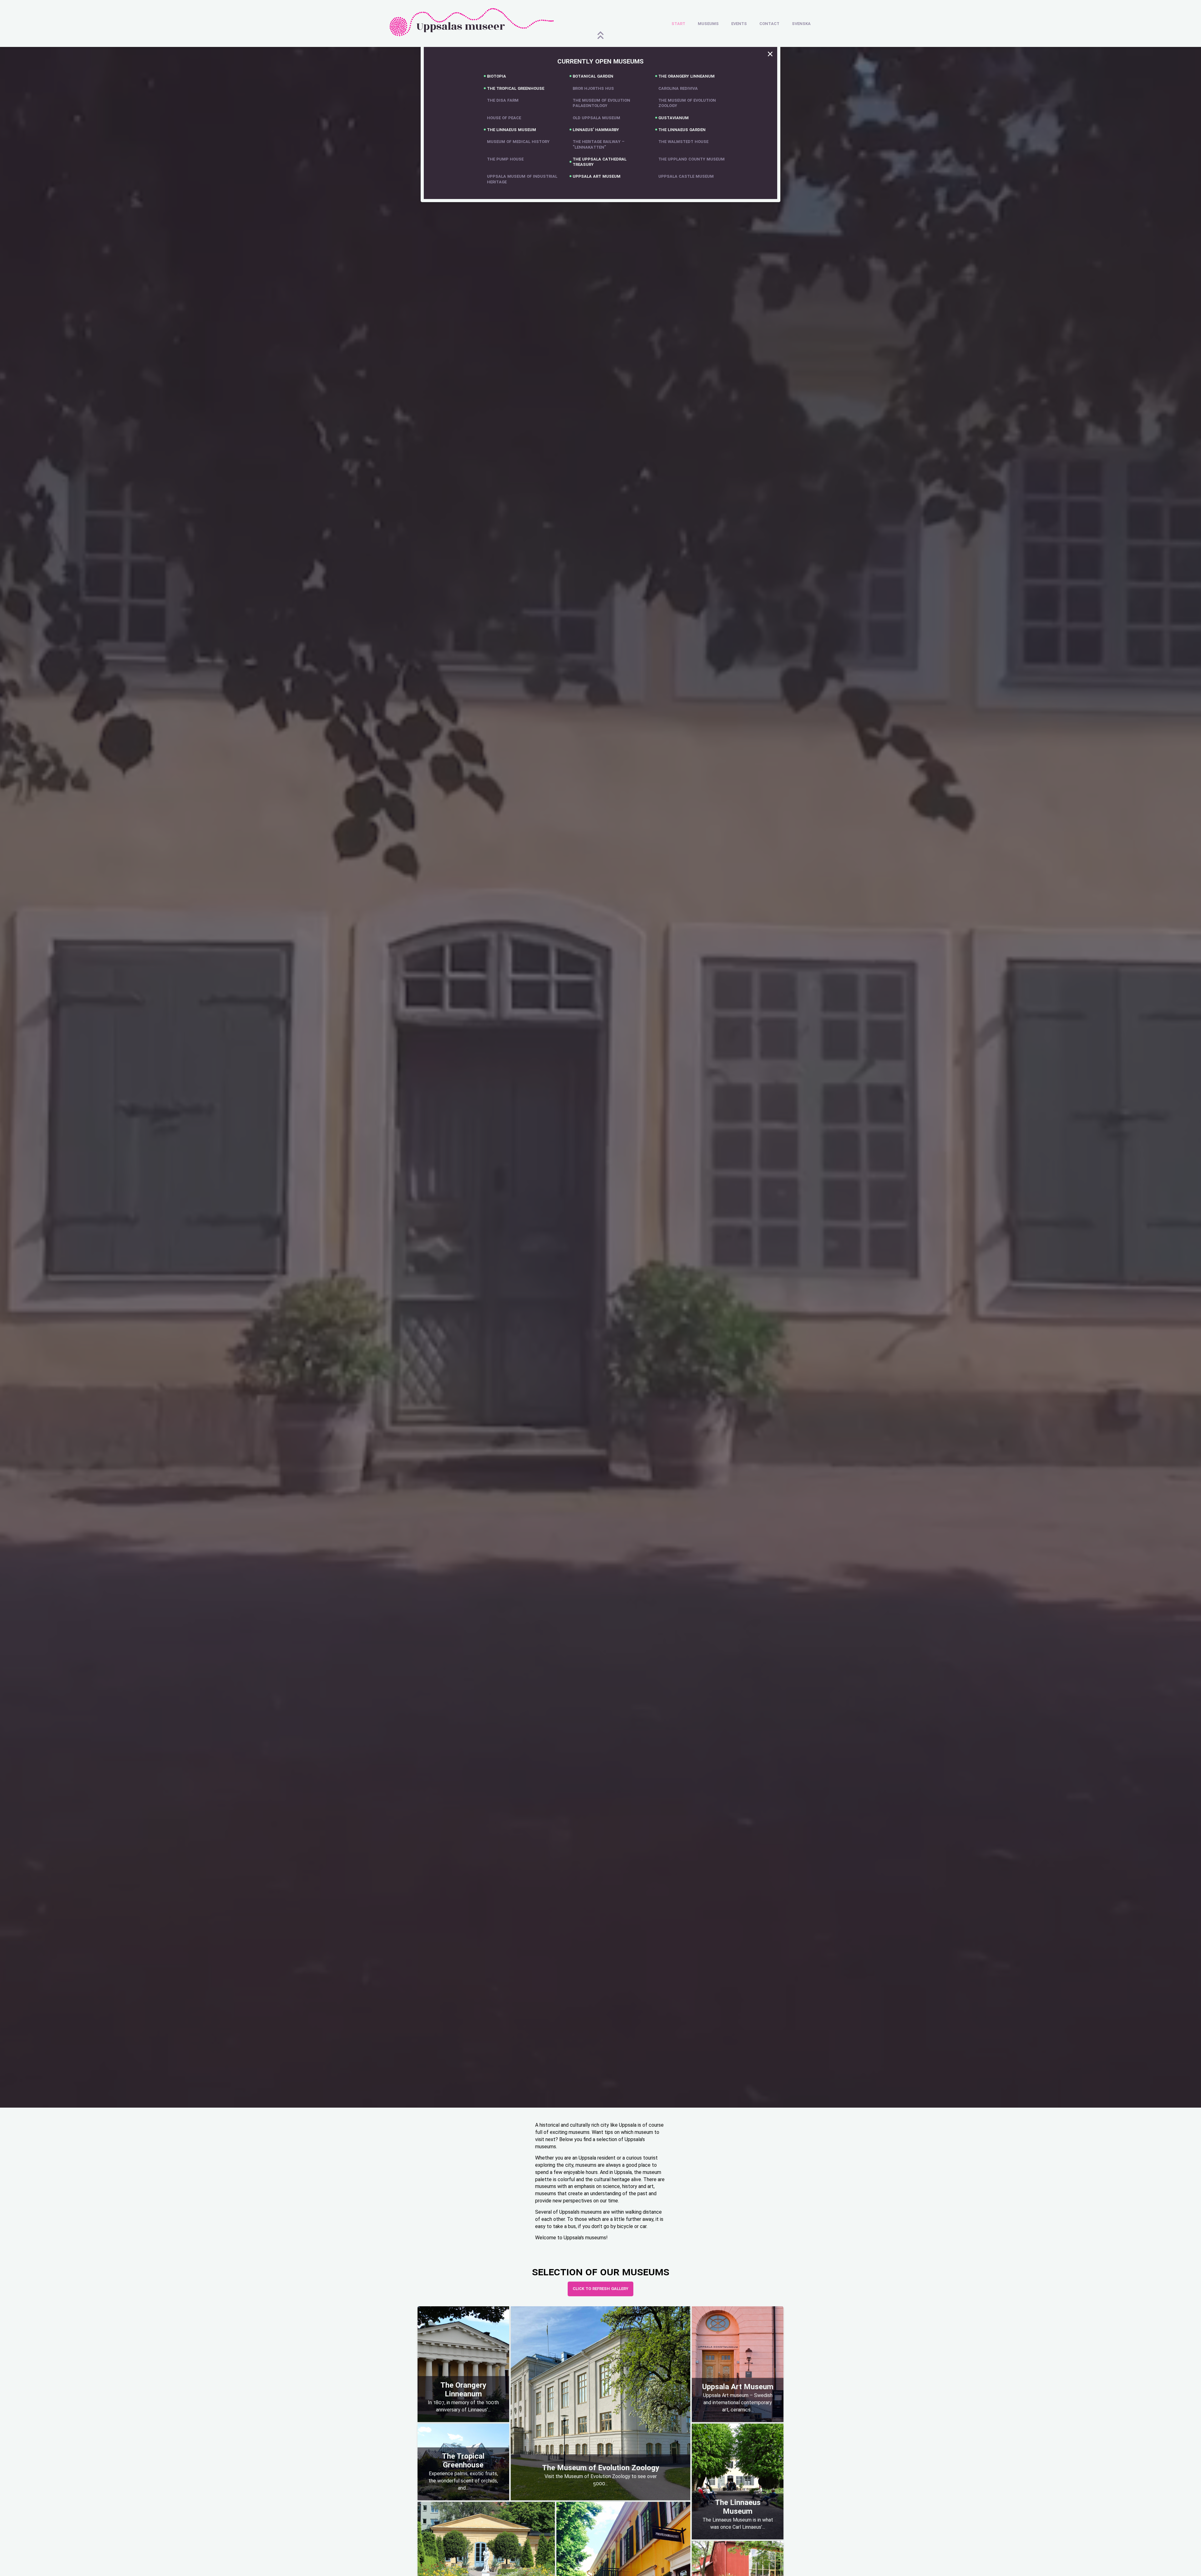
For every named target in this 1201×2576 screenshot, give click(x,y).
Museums (708, 23)
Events (739, 23)
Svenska (801, 23)
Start (678, 23)
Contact (769, 23)
